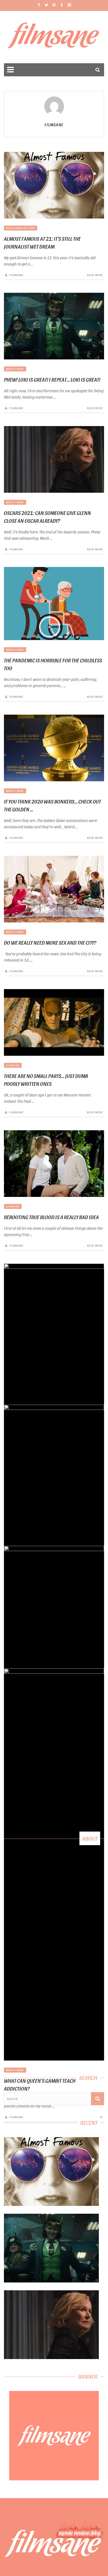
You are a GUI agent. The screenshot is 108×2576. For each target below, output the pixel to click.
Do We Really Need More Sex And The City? (50, 943)
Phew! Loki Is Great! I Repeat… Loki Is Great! (52, 380)
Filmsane (54, 37)
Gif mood (13, 1065)
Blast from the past (21, 228)
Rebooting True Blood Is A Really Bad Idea (51, 1217)
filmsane (54, 125)
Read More (95, 275)
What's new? (15, 369)
